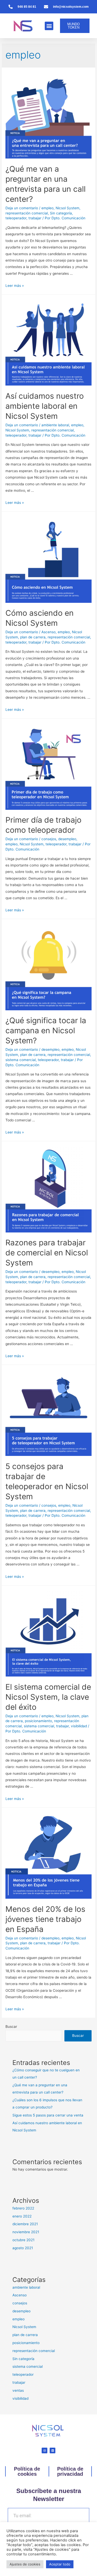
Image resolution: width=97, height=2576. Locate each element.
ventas (18, 2390)
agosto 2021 (23, 2248)
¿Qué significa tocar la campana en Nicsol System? (46, 1030)
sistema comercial (21, 1060)
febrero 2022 (23, 2208)
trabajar (35, 218)
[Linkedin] (53, 2450)
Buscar (11, 2027)
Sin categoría (61, 213)
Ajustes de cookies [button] (25, 2564)
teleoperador (16, 218)
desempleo (67, 839)
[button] (49, 26)
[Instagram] (44, 2450)
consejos (49, 839)
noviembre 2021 (26, 2232)
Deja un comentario (22, 208)
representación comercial (27, 213)
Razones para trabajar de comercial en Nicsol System (47, 1253)
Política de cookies (27, 2471)
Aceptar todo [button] (60, 2564)
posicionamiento (38, 1721)
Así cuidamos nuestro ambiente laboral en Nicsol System (45, 406)
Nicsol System (68, 208)
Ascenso (48, 632)
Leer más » (15, 286)
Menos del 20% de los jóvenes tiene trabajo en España (45, 1919)
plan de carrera (33, 637)
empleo (47, 208)
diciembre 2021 (25, 2224)
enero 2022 (22, 2216)
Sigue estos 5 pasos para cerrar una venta (48, 2115)
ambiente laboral (55, 425)
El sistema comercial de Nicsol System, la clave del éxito (48, 1697)
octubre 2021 (23, 2240)
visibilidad (79, 1726)
